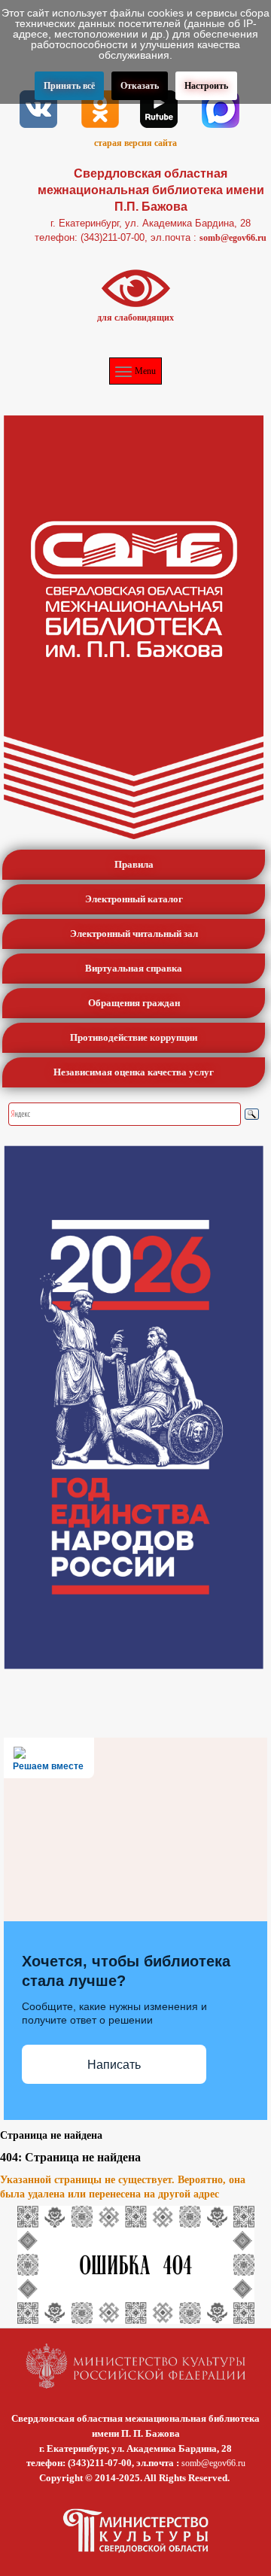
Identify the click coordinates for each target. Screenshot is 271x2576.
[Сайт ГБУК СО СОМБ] (134, 627)
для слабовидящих (135, 318)
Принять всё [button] (69, 86)
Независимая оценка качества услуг (134, 1072)
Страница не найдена (51, 2135)
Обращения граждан (134, 1003)
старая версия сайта (135, 143)
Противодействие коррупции (134, 1037)
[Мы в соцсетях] (38, 108)
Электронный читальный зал (134, 934)
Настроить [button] (206, 86)
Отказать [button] (140, 86)
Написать (114, 2065)
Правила (134, 864)
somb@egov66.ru (233, 238)
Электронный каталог (134, 899)
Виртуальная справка (134, 968)
